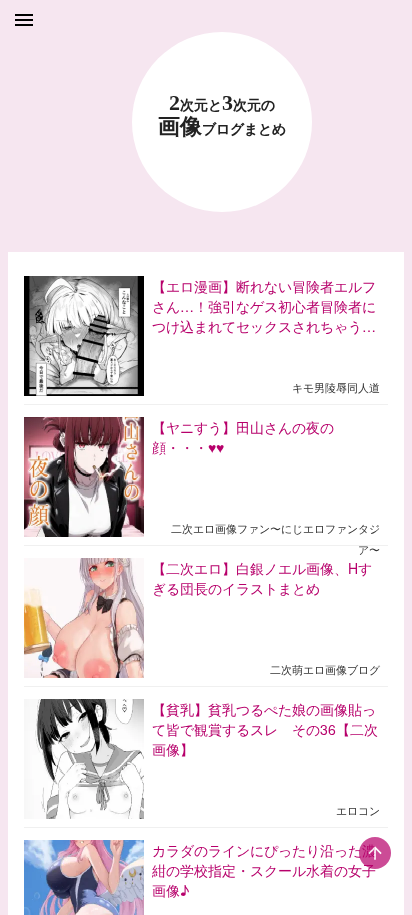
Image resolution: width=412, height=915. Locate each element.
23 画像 (222, 115)
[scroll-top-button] (375, 853)
